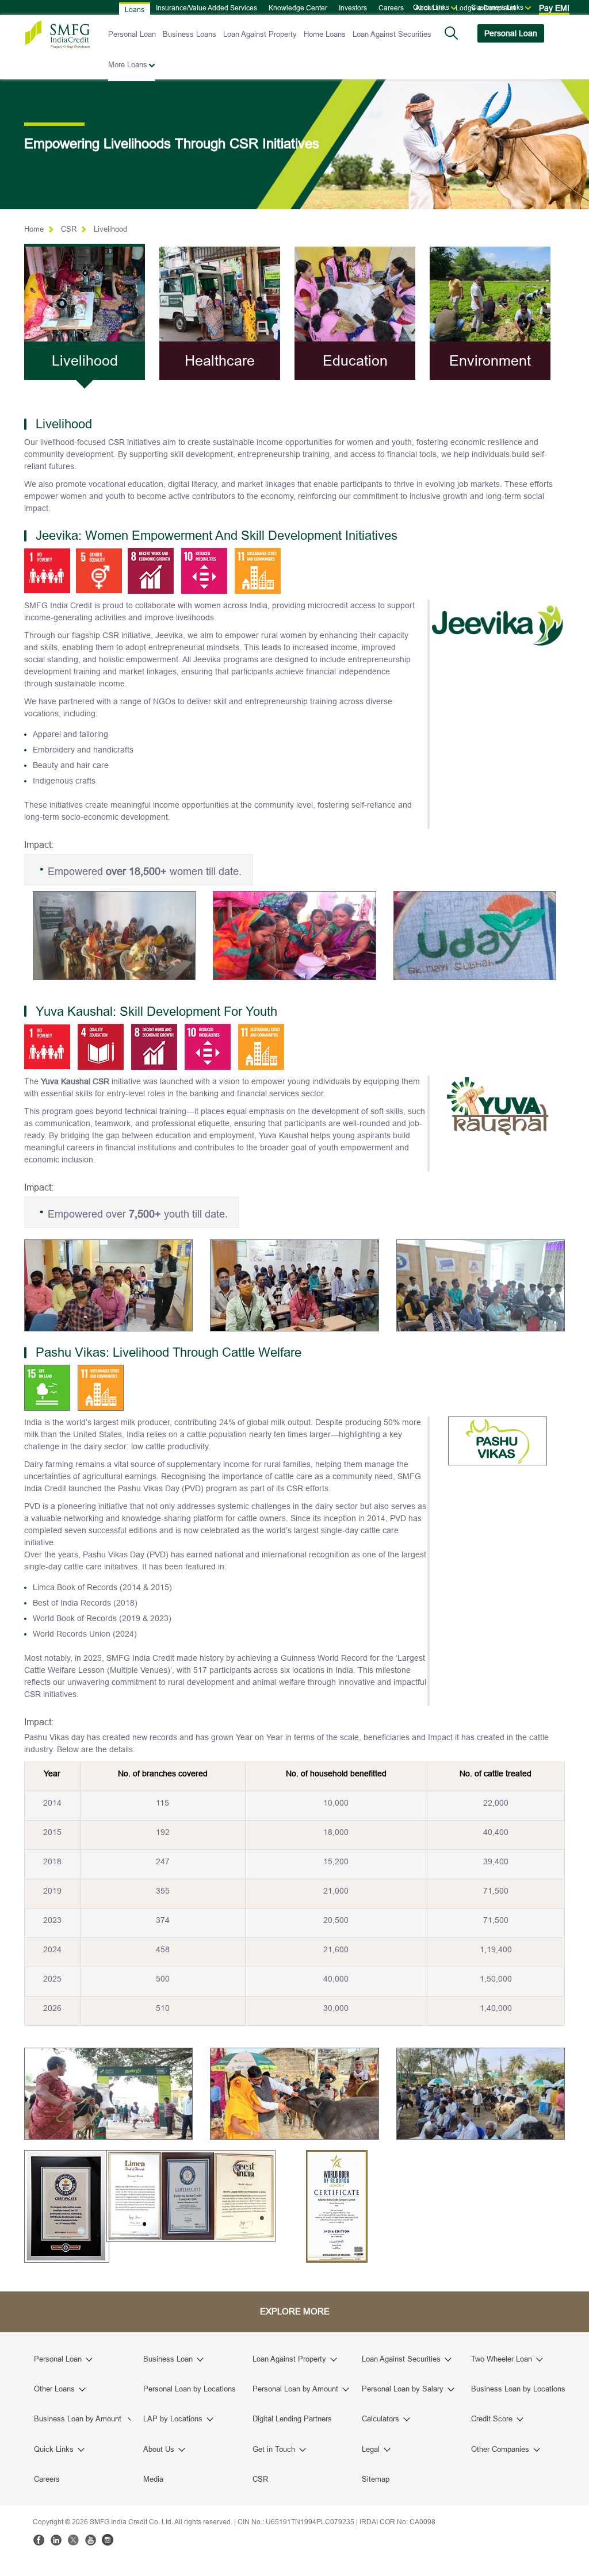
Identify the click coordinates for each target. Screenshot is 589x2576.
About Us (430, 8)
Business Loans (190, 34)
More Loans (128, 64)
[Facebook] (39, 2540)
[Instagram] (108, 2540)
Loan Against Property (260, 34)
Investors (353, 8)
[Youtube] (90, 2540)
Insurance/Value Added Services (206, 8)
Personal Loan (132, 34)
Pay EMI (554, 8)
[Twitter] (73, 2540)
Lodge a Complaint (485, 8)
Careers (391, 8)
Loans (135, 9)
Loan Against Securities (392, 34)
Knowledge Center (298, 8)
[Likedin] (56, 2540)
